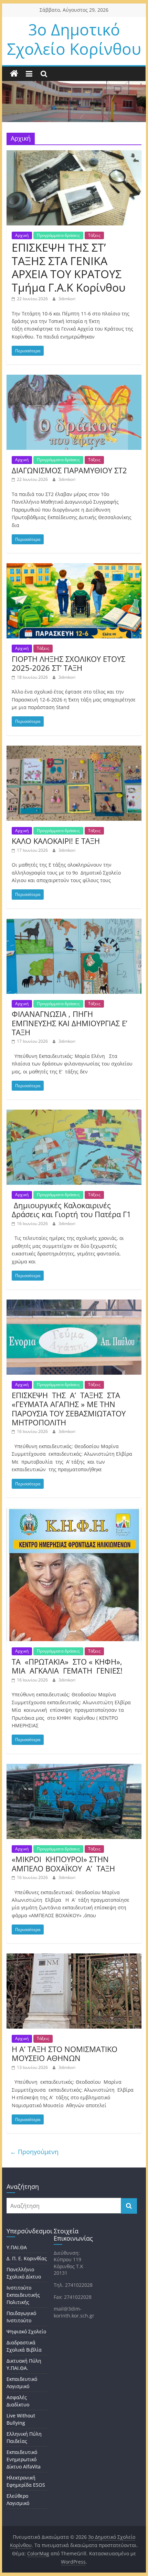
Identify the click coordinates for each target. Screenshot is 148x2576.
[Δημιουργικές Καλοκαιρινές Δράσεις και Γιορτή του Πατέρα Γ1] (74, 1114)
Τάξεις (94, 235)
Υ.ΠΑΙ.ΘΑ (17, 2247)
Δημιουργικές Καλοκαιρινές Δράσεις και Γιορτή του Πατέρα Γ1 (71, 1210)
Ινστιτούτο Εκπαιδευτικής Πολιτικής (23, 2295)
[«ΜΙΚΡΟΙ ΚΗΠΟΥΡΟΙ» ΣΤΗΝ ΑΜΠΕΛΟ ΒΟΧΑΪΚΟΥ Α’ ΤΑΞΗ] (74, 1768)
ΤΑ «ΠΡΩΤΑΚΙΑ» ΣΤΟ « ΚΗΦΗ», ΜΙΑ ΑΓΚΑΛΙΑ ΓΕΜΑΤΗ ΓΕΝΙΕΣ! (67, 1666)
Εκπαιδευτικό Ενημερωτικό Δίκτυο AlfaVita (24, 2459)
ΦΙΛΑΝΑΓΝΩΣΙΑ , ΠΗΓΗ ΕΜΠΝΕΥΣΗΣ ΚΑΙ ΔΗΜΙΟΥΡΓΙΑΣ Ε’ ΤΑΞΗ (70, 1023)
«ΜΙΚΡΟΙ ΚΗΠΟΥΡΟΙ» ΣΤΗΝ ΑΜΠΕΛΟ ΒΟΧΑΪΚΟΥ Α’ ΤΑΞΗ (63, 1863)
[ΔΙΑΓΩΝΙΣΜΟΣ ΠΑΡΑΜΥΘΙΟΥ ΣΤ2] (74, 379)
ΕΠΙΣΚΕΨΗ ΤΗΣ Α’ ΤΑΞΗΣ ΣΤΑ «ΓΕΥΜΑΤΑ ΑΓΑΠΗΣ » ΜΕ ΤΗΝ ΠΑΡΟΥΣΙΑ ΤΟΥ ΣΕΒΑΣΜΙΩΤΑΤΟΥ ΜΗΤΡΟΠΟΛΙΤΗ (69, 1409)
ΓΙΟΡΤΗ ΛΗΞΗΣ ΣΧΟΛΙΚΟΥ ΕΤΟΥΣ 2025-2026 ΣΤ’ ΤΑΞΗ (68, 663)
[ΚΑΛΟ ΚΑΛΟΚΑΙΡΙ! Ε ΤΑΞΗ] (74, 750)
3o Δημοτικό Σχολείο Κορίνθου (74, 39)
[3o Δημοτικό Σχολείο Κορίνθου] (14, 74)
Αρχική (22, 235)
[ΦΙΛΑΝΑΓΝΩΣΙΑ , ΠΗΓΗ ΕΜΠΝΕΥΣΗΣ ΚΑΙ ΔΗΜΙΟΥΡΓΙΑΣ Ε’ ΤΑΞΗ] (74, 923)
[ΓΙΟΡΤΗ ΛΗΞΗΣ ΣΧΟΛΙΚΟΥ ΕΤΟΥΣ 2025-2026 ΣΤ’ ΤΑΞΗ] (74, 567)
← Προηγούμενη (34, 2152)
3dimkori (67, 299)
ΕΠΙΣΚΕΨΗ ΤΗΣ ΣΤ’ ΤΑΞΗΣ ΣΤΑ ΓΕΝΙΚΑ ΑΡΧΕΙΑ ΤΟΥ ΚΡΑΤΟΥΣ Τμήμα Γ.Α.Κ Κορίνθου (69, 267)
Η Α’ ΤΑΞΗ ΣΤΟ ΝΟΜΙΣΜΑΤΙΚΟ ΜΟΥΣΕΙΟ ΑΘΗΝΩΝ (65, 2053)
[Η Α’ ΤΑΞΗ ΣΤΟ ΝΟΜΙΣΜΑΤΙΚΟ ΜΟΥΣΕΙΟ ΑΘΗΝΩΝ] (74, 1958)
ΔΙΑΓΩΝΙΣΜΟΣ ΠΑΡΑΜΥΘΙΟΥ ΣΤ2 (69, 470)
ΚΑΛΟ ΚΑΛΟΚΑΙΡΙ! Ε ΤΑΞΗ (56, 841)
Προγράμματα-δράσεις (58, 235)
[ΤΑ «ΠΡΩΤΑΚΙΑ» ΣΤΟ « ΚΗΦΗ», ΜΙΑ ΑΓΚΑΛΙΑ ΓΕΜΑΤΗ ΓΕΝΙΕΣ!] (74, 1512)
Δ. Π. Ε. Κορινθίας (27, 2258)
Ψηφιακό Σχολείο (26, 2331)
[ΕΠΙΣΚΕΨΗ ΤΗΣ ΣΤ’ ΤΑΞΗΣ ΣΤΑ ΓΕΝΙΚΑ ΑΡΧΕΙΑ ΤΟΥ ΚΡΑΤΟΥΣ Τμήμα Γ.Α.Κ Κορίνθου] (74, 154)
